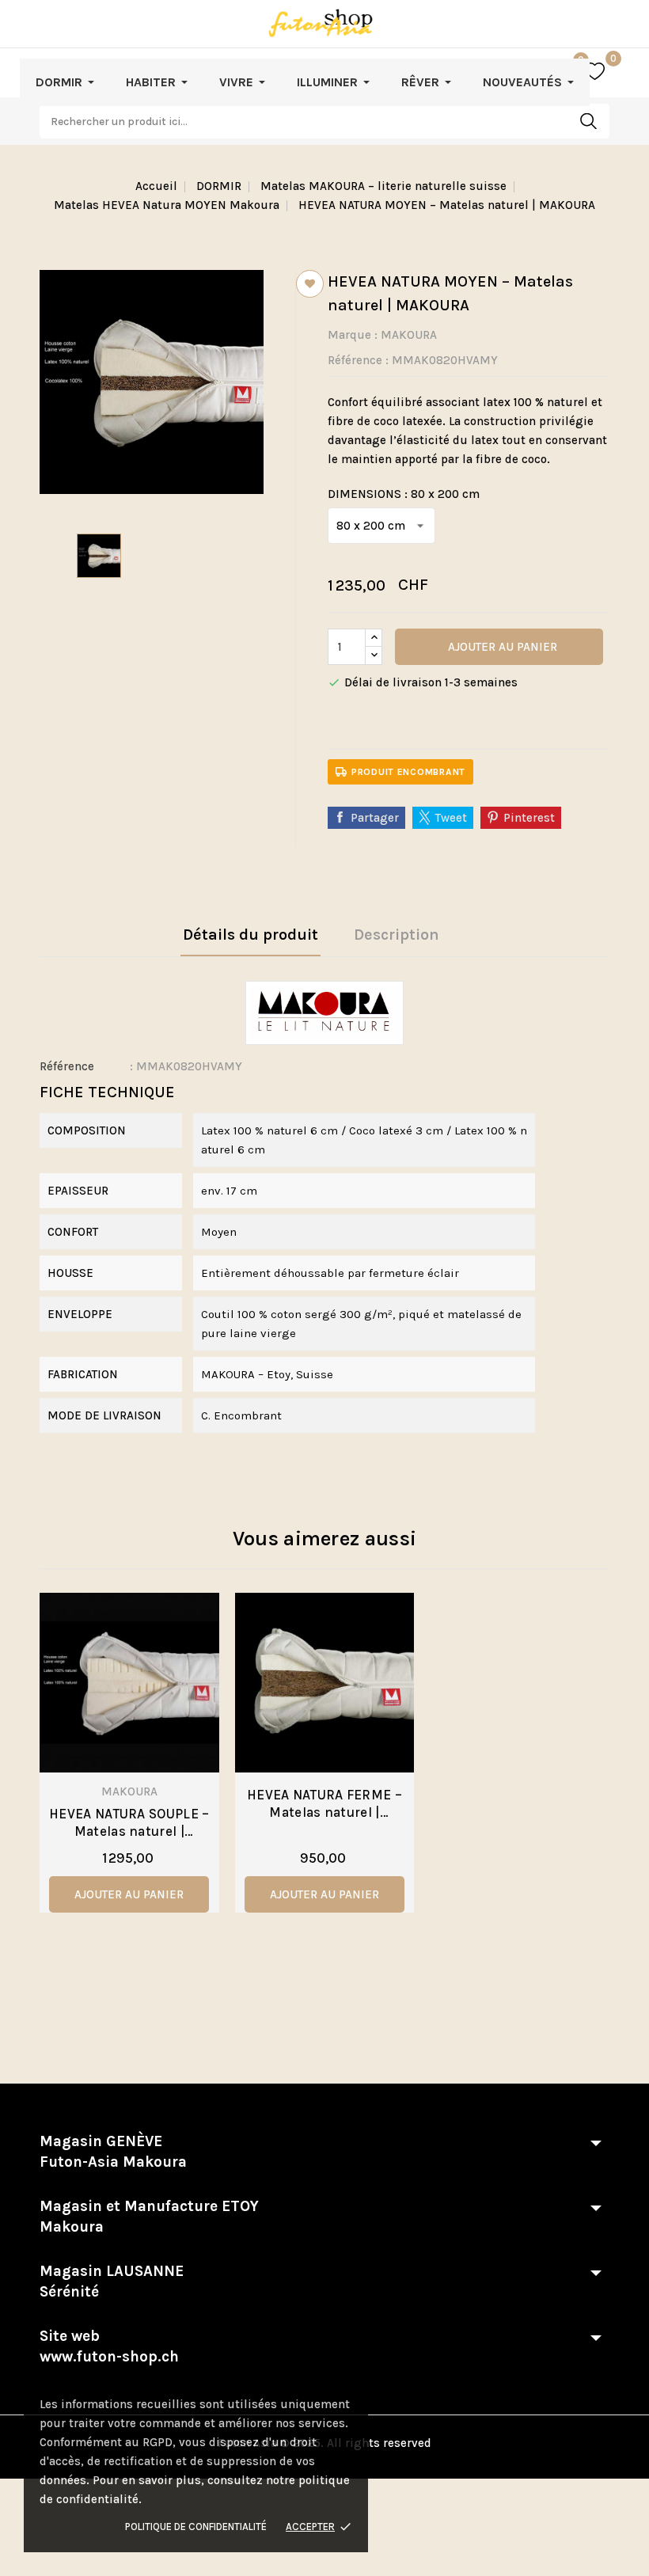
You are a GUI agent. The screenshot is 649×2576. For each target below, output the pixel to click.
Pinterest (529, 818)
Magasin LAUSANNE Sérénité (112, 2282)
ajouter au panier (129, 1894)
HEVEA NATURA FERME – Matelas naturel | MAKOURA (324, 1804)
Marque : (353, 335)
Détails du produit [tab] (250, 935)
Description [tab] (397, 935)
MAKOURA (409, 335)
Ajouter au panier (501, 647)
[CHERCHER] (588, 121)
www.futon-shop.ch (109, 2357)
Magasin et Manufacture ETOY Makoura (149, 2217)
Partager (375, 818)
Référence (355, 360)
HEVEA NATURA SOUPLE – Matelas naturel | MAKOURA (129, 1823)
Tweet (451, 818)
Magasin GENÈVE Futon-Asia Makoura (113, 2152)
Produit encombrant (405, 768)
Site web (109, 2346)
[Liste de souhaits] (595, 71)
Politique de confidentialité (196, 2527)
